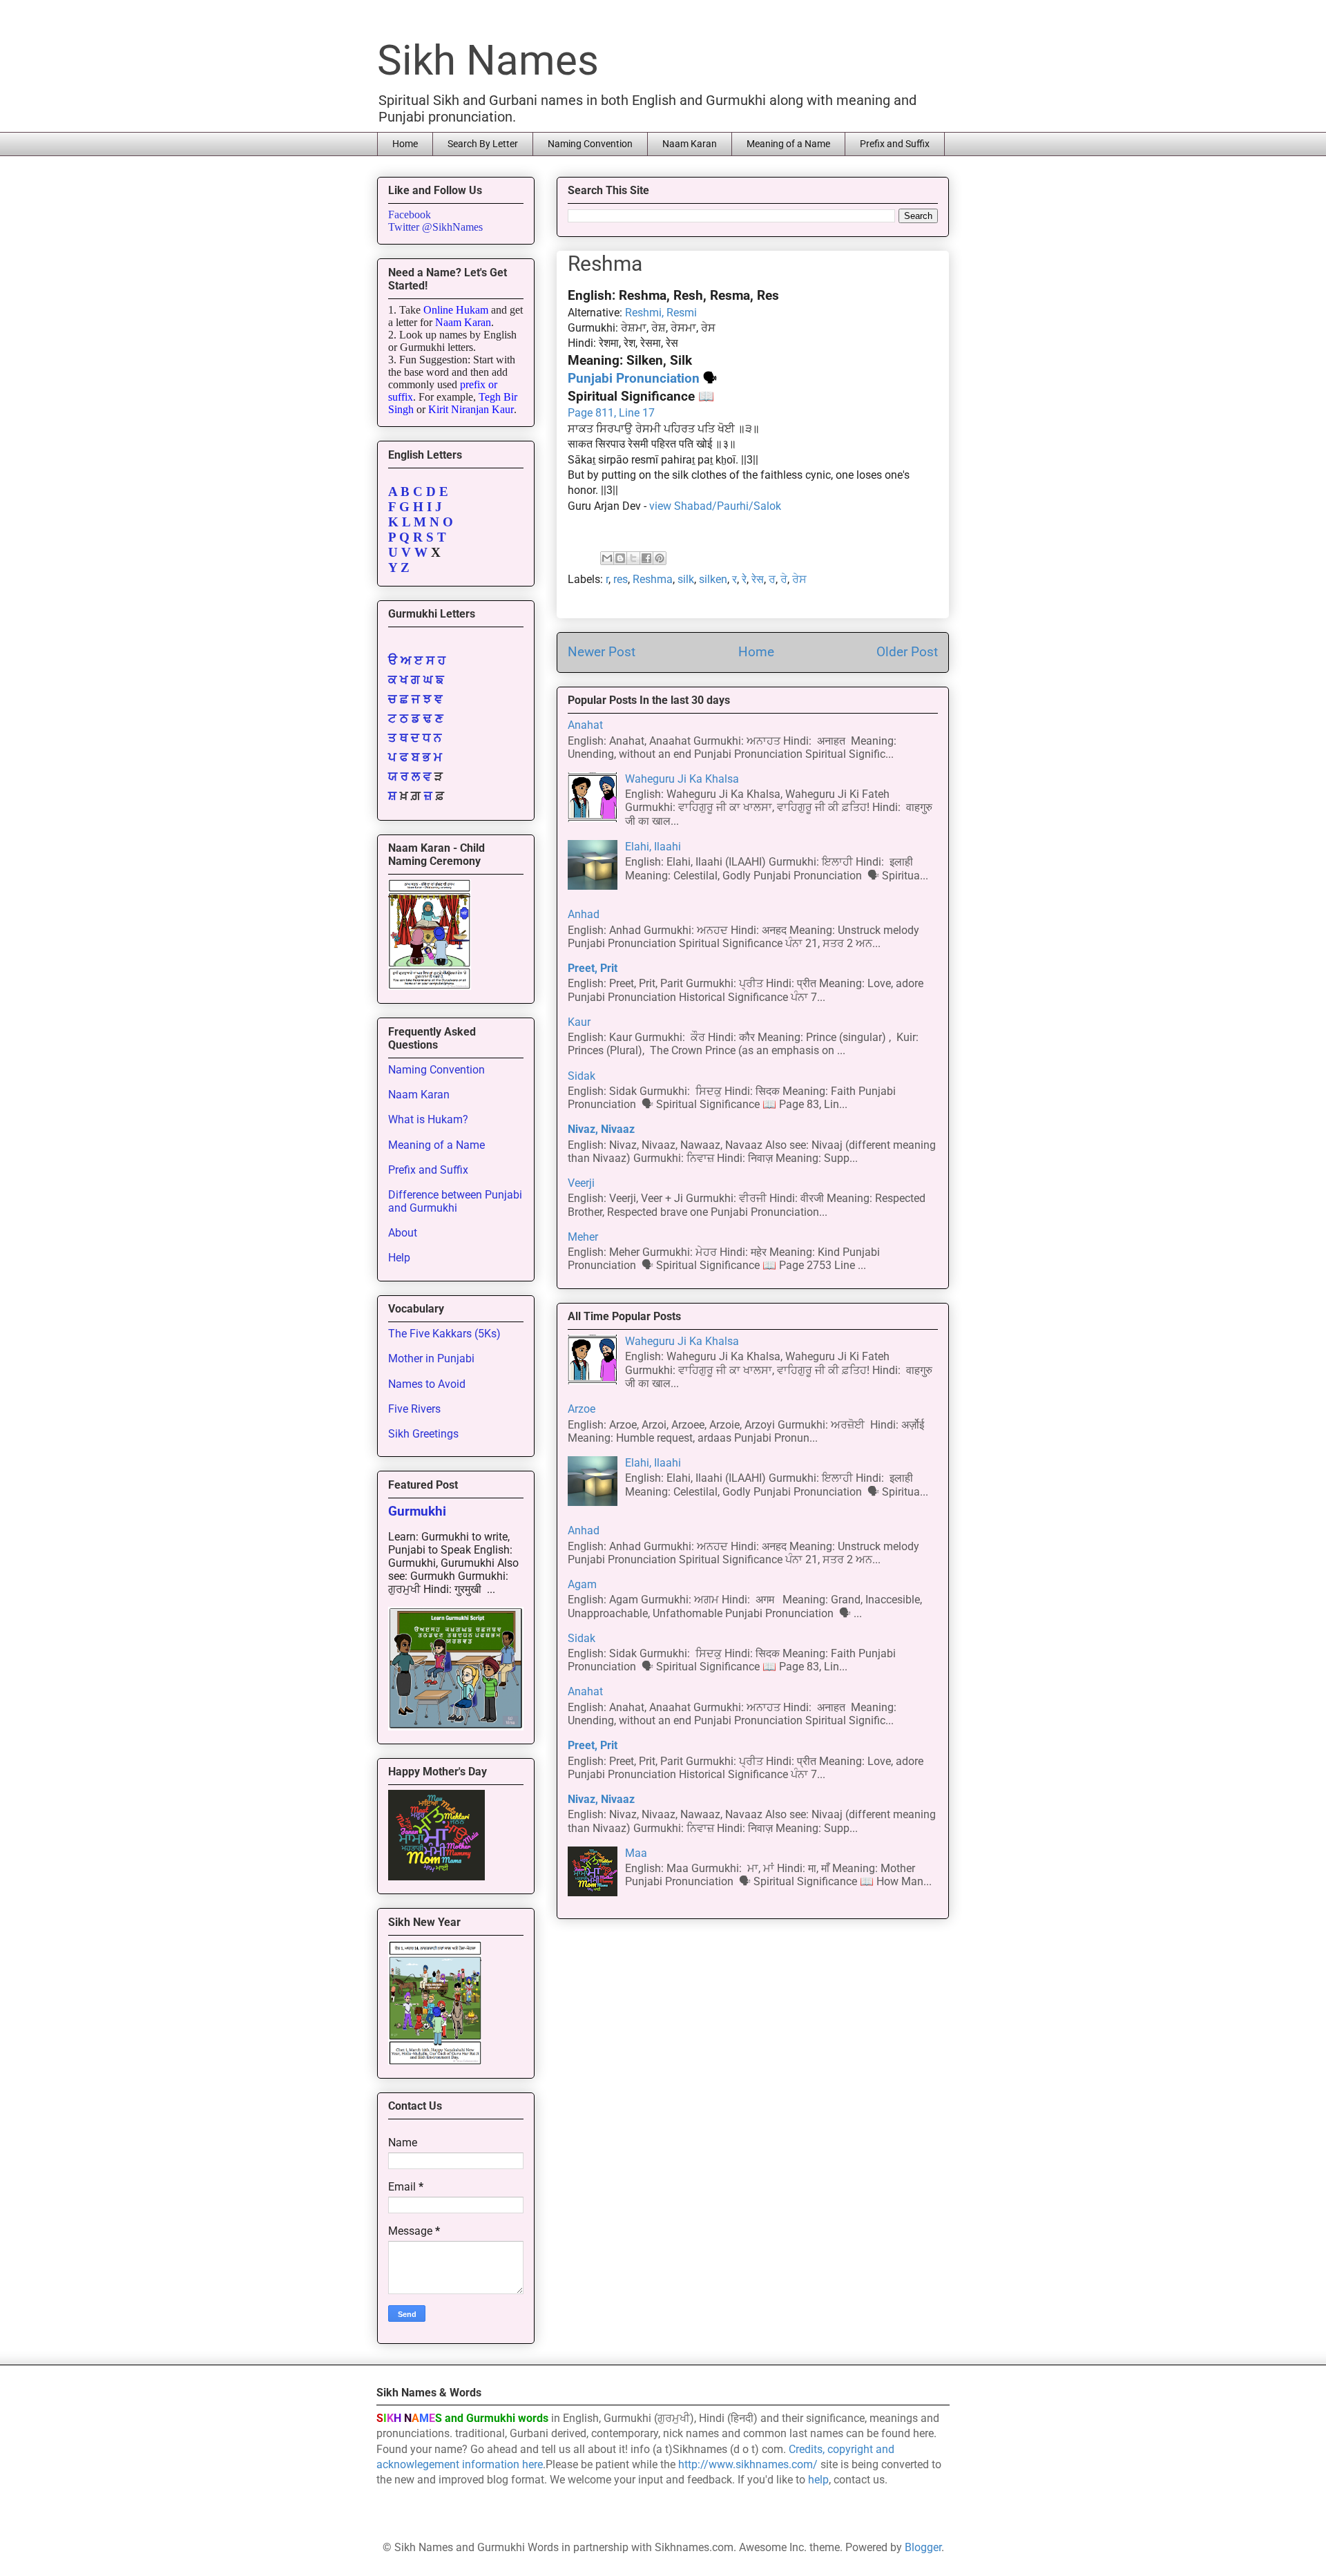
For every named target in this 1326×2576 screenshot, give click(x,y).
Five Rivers (414, 1409)
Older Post (907, 652)
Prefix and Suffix (895, 144)
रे (744, 579)
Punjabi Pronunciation (634, 379)
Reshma (653, 579)
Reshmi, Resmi (661, 313)
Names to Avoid (427, 1384)
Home (405, 144)
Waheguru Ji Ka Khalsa (682, 779)
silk (686, 579)
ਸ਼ (392, 796)
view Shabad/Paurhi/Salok (715, 506)
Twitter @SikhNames (435, 227)
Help (399, 1258)
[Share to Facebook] (646, 558)
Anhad (584, 914)
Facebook (410, 214)
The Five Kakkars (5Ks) (444, 1334)
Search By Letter (483, 144)
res (621, 579)
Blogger (923, 2547)
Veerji (581, 1183)
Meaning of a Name (788, 144)
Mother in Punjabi (431, 1358)
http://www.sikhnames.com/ (748, 2464)
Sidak (582, 1076)
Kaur (579, 1022)
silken (713, 579)
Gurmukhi (417, 1511)
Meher (583, 1237)
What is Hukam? (428, 1119)
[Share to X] (633, 558)
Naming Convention (590, 144)
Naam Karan (690, 144)
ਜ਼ (428, 796)
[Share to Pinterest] (660, 558)
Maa (636, 1853)
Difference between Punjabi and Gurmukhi (455, 1201)
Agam (582, 1584)
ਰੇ (784, 579)
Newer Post (602, 652)
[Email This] (607, 558)
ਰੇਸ (799, 579)
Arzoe (582, 1409)
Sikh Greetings (423, 1434)
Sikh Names (488, 60)
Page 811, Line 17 (611, 413)
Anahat (585, 725)
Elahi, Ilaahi (653, 847)
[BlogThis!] (620, 558)
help (818, 2480)
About (403, 1233)
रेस (758, 579)
